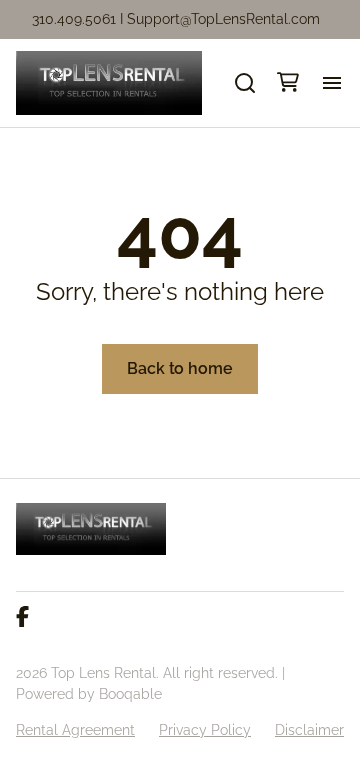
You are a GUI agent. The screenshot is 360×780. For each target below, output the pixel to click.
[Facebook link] (22, 618)
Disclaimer (309, 730)
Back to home (179, 368)
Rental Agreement (75, 730)
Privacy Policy (205, 730)
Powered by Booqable (89, 694)
